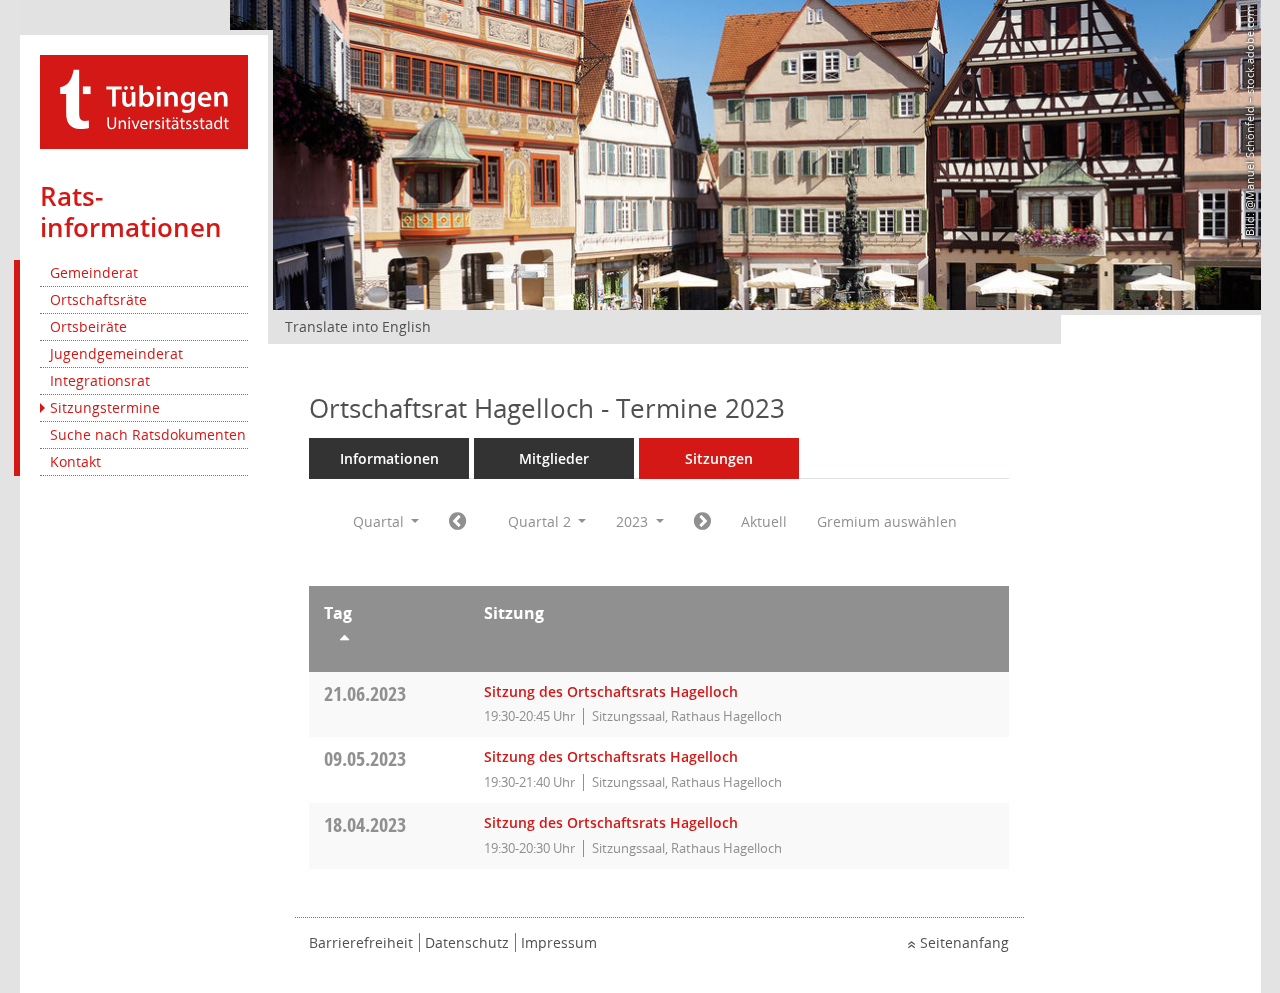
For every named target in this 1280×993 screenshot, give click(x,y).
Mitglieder (554, 458)
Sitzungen (719, 458)
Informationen (389, 458)
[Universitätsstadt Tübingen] (144, 100)
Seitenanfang (964, 942)
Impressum (559, 942)
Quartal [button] (380, 521)
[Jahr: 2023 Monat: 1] (457, 522)
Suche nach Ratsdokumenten (148, 434)
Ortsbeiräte (88, 326)
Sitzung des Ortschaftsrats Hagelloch (611, 691)
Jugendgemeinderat (116, 353)
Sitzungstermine (105, 407)
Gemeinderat (94, 272)
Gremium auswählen (887, 521)
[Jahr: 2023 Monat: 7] (702, 522)
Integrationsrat (100, 380)
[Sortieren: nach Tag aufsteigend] (389, 641)
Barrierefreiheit (361, 942)
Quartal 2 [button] (541, 521)
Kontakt (75, 461)
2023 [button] (634, 521)
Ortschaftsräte (98, 299)
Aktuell (764, 521)
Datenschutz (467, 942)
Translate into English (358, 326)
